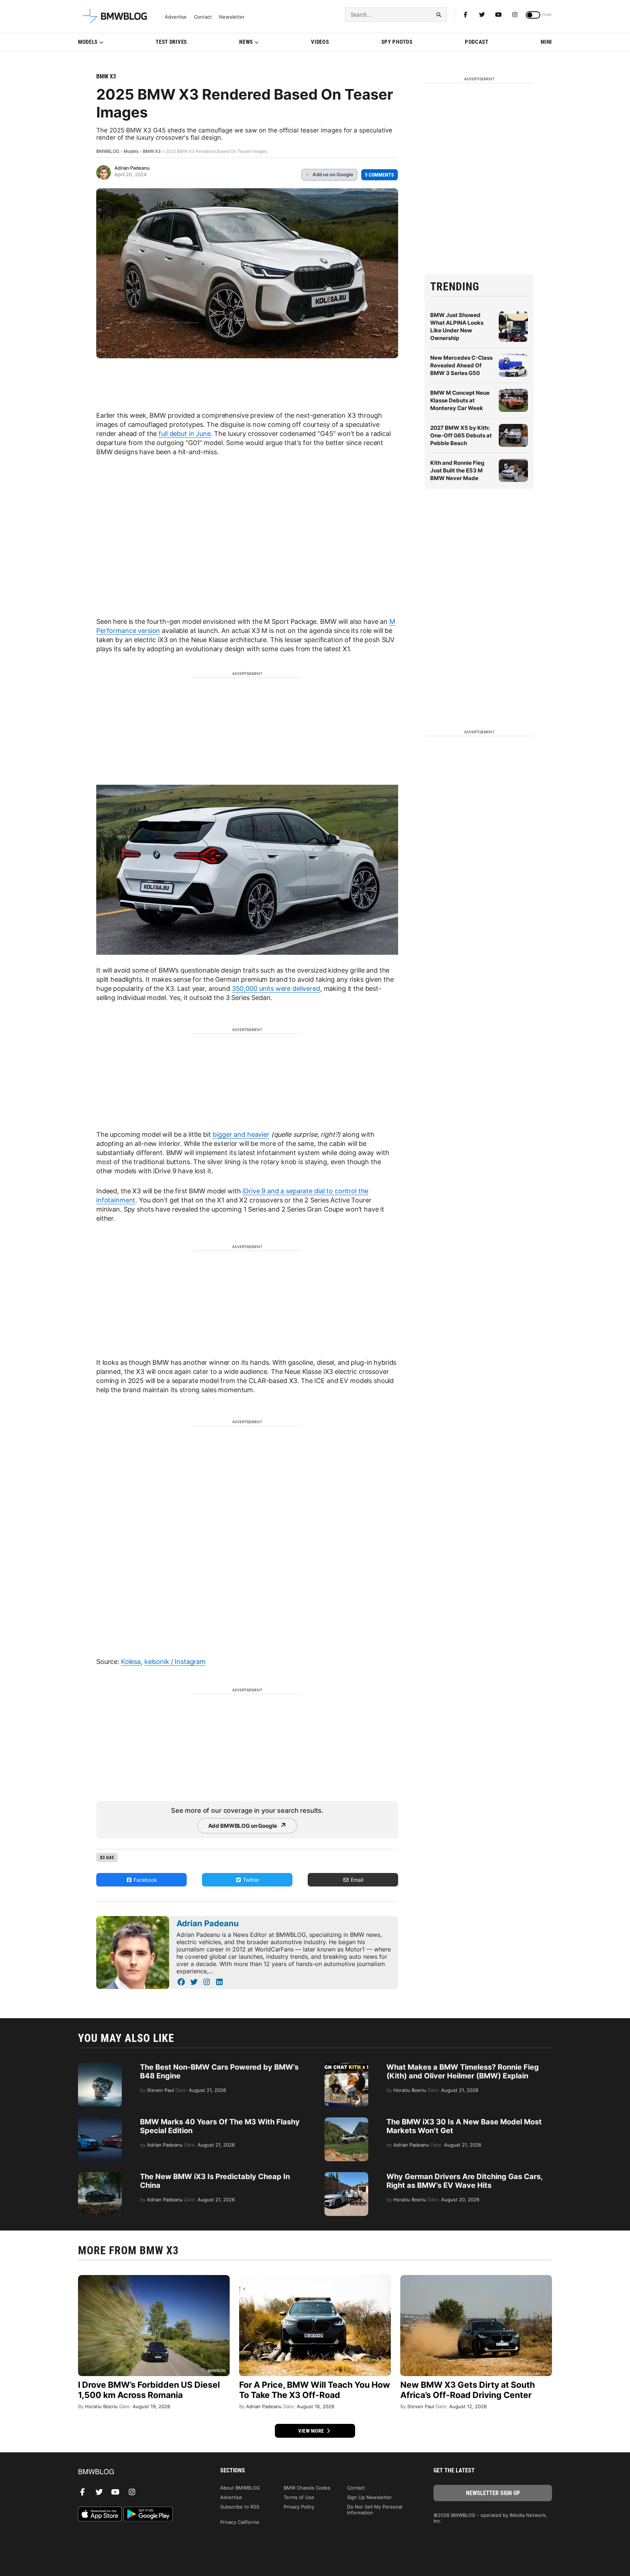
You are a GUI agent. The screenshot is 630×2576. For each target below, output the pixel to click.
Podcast (477, 42)
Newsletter (232, 17)
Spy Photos (397, 42)
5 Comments (380, 175)
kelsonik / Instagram (175, 1662)
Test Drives (171, 42)
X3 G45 (107, 1857)
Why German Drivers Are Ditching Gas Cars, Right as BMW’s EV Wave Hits (464, 2181)
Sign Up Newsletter (370, 2497)
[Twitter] (482, 15)
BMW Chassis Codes (307, 2488)
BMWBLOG (108, 151)
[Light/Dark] (533, 15)
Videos (320, 42)
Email (356, 1880)
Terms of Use (299, 2497)
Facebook (145, 1880)
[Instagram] (515, 15)
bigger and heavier (241, 1134)
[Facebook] (466, 15)
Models (88, 42)
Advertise (176, 17)
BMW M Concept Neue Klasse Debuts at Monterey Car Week (460, 400)
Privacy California (240, 2522)
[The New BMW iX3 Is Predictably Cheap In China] (100, 2176)
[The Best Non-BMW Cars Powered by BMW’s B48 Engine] (100, 2066)
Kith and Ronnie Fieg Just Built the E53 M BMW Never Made (457, 470)
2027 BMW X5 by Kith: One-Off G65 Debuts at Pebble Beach (461, 435)
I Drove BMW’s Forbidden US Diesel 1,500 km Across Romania (149, 2390)
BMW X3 (106, 76)
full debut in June (184, 434)
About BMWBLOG (240, 2488)
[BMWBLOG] (137, 2472)
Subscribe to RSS (240, 2507)
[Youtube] (498, 15)
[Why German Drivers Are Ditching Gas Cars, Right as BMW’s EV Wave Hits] (346, 2176)
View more (312, 2431)
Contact (203, 17)
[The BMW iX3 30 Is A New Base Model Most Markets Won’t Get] (346, 2121)
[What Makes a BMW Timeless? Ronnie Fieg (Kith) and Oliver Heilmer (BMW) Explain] (346, 2066)
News (246, 42)
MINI (546, 42)
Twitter (250, 1880)
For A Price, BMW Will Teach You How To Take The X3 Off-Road (315, 2390)
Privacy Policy (299, 2507)
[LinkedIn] (219, 1982)
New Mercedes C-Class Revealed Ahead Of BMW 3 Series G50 (461, 365)
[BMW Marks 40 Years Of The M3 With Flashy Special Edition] (100, 2121)
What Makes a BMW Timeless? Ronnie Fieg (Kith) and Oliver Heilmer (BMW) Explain (463, 2071)
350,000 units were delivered (276, 988)
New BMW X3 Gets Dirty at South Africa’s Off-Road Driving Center (468, 2390)
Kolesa (131, 1662)
